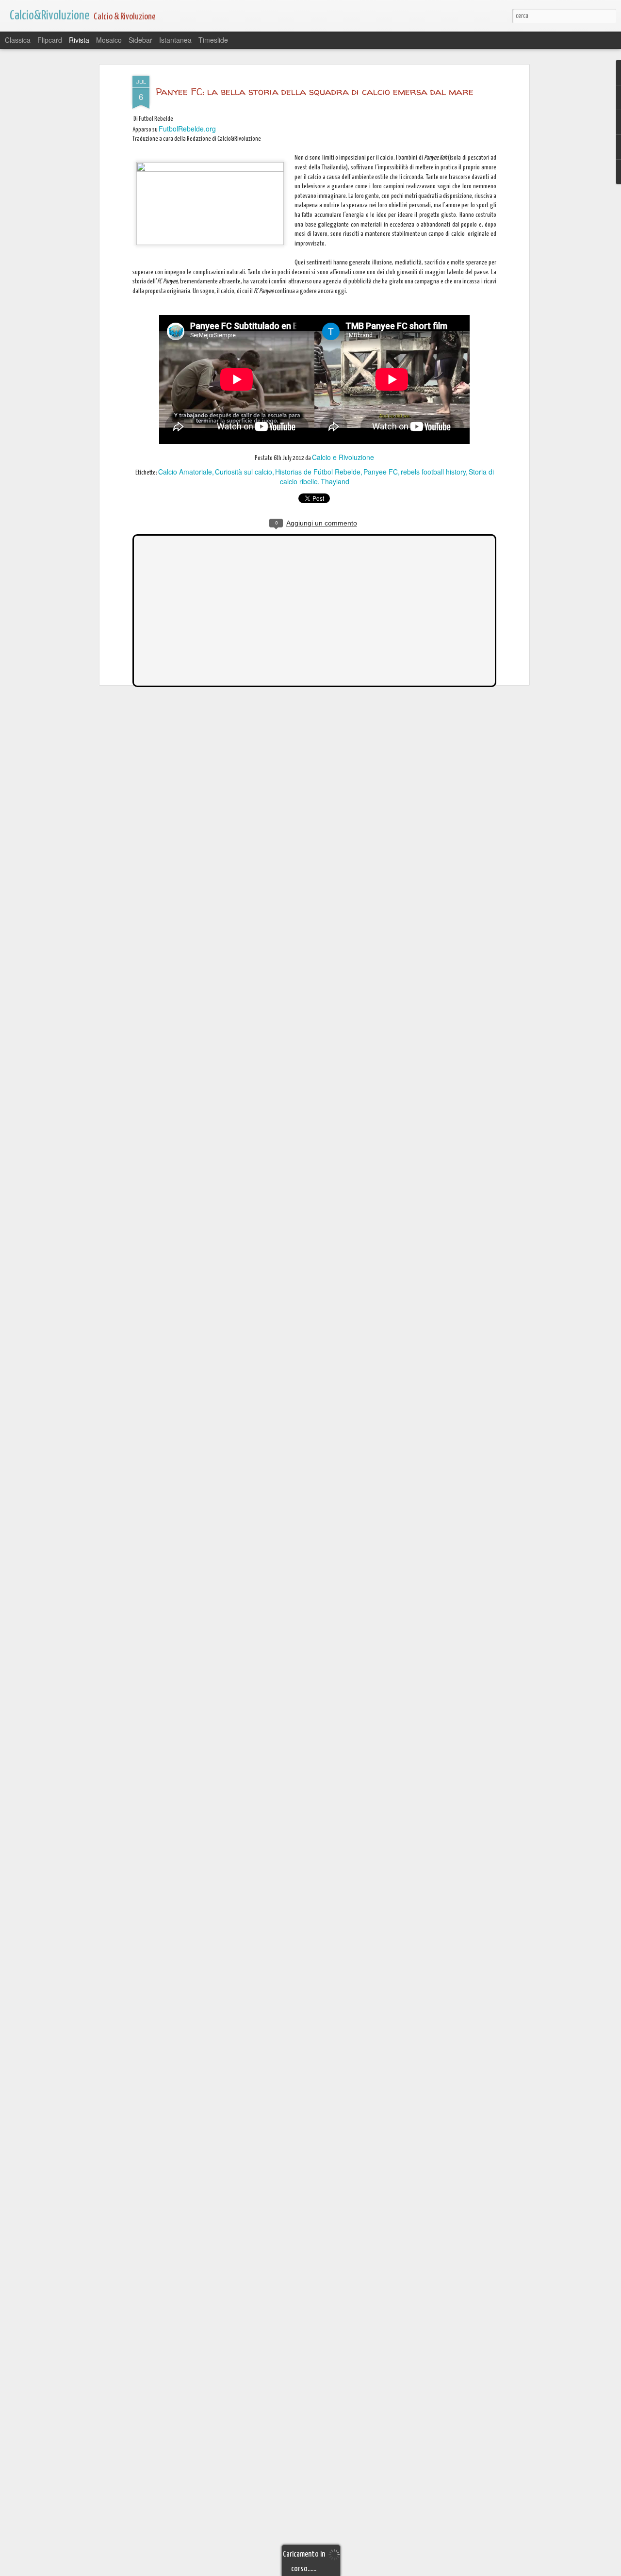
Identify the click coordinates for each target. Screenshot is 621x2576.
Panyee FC (381, 472)
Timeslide (213, 40)
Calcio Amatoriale (185, 472)
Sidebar (140, 40)
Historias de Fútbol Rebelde (318, 472)
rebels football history (433, 472)
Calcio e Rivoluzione (343, 457)
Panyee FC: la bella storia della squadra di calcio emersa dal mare (315, 91)
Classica (18, 40)
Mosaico (109, 40)
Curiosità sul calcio (244, 472)
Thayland (335, 481)
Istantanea (175, 40)
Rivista (79, 40)
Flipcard (50, 40)
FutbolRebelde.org (187, 129)
